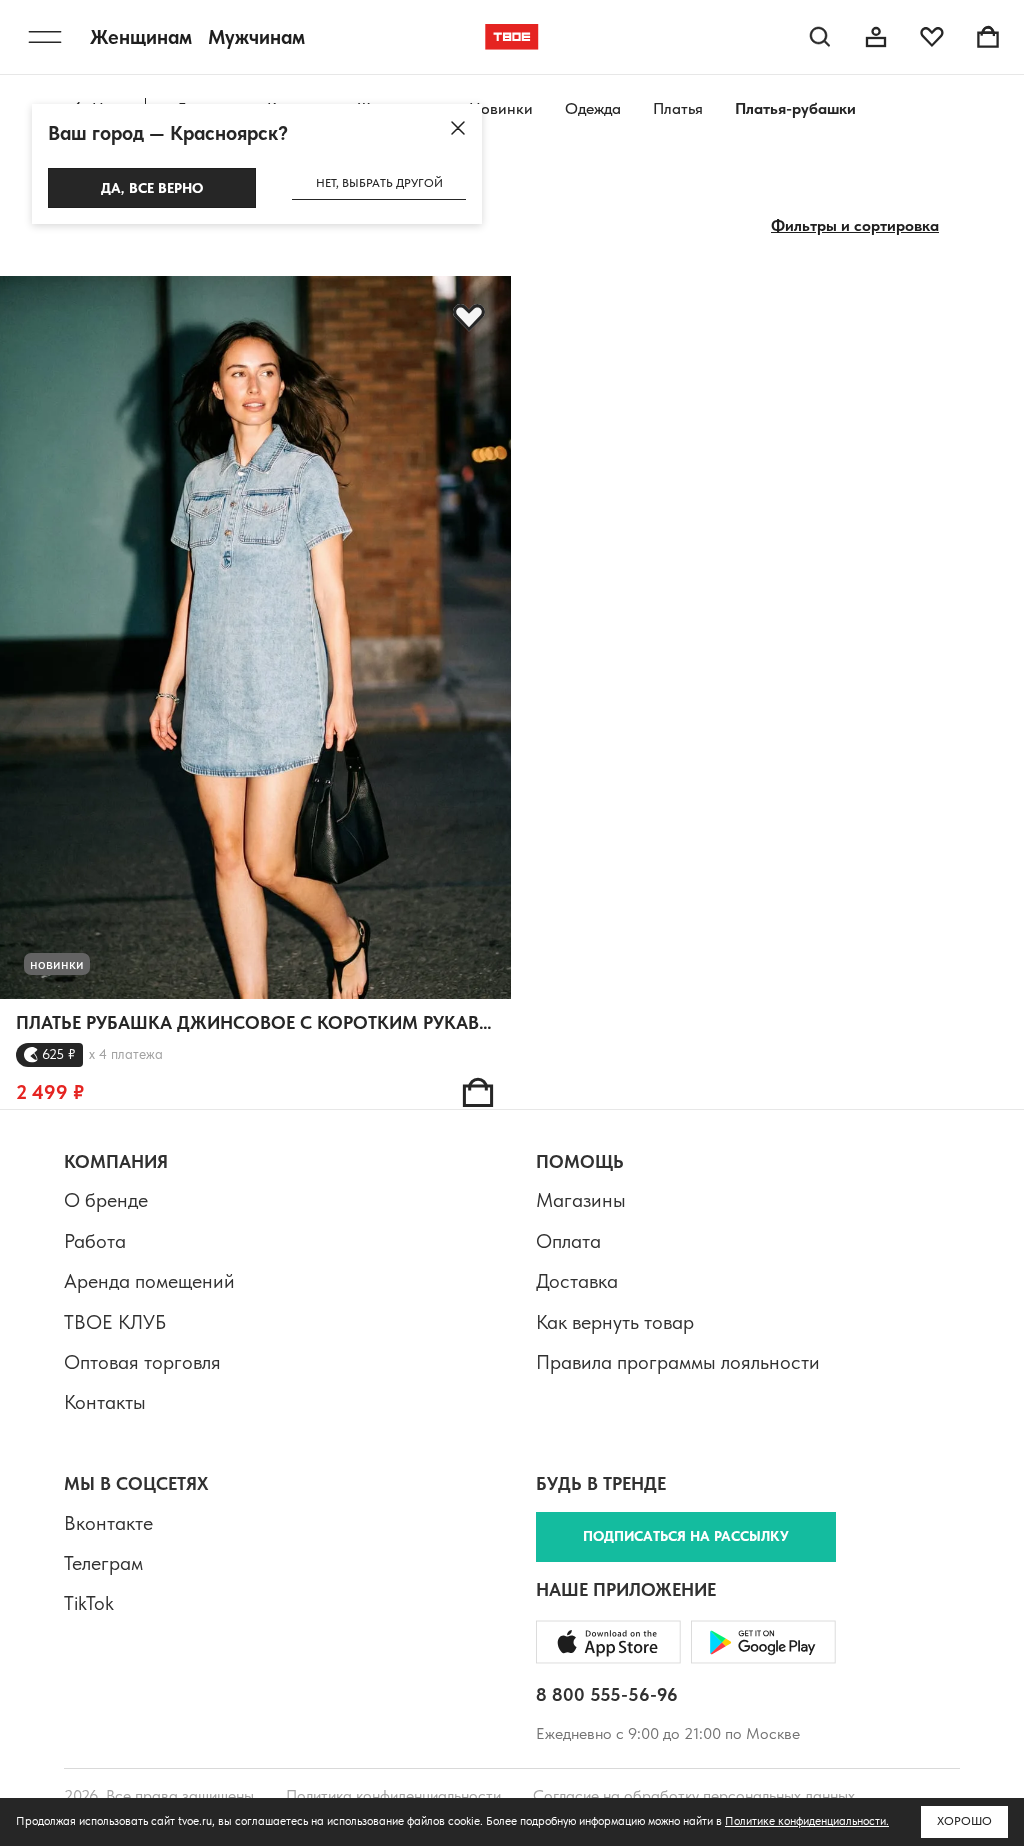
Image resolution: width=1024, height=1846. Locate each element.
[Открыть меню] (45, 37)
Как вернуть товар (615, 1322)
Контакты (105, 1402)
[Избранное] (932, 37)
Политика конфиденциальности (393, 1795)
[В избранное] (469, 318)
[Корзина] (988, 37)
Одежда (593, 108)
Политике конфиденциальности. (807, 1821)
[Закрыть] (458, 128)
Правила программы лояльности (678, 1362)
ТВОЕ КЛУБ (115, 1322)
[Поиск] (820, 37)
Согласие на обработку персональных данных (694, 1795)
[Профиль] (876, 37)
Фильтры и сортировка (855, 225)
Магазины (581, 1200)
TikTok (89, 1603)
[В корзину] (478, 1092)
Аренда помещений (149, 1281)
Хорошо (964, 1821)
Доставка (577, 1281)
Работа (95, 1241)
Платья (678, 108)
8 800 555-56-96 (607, 1694)
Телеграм (103, 1563)
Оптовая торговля (142, 1362)
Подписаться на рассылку (686, 1536)
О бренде (106, 1200)
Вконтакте (108, 1523)
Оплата (568, 1241)
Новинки (501, 108)
